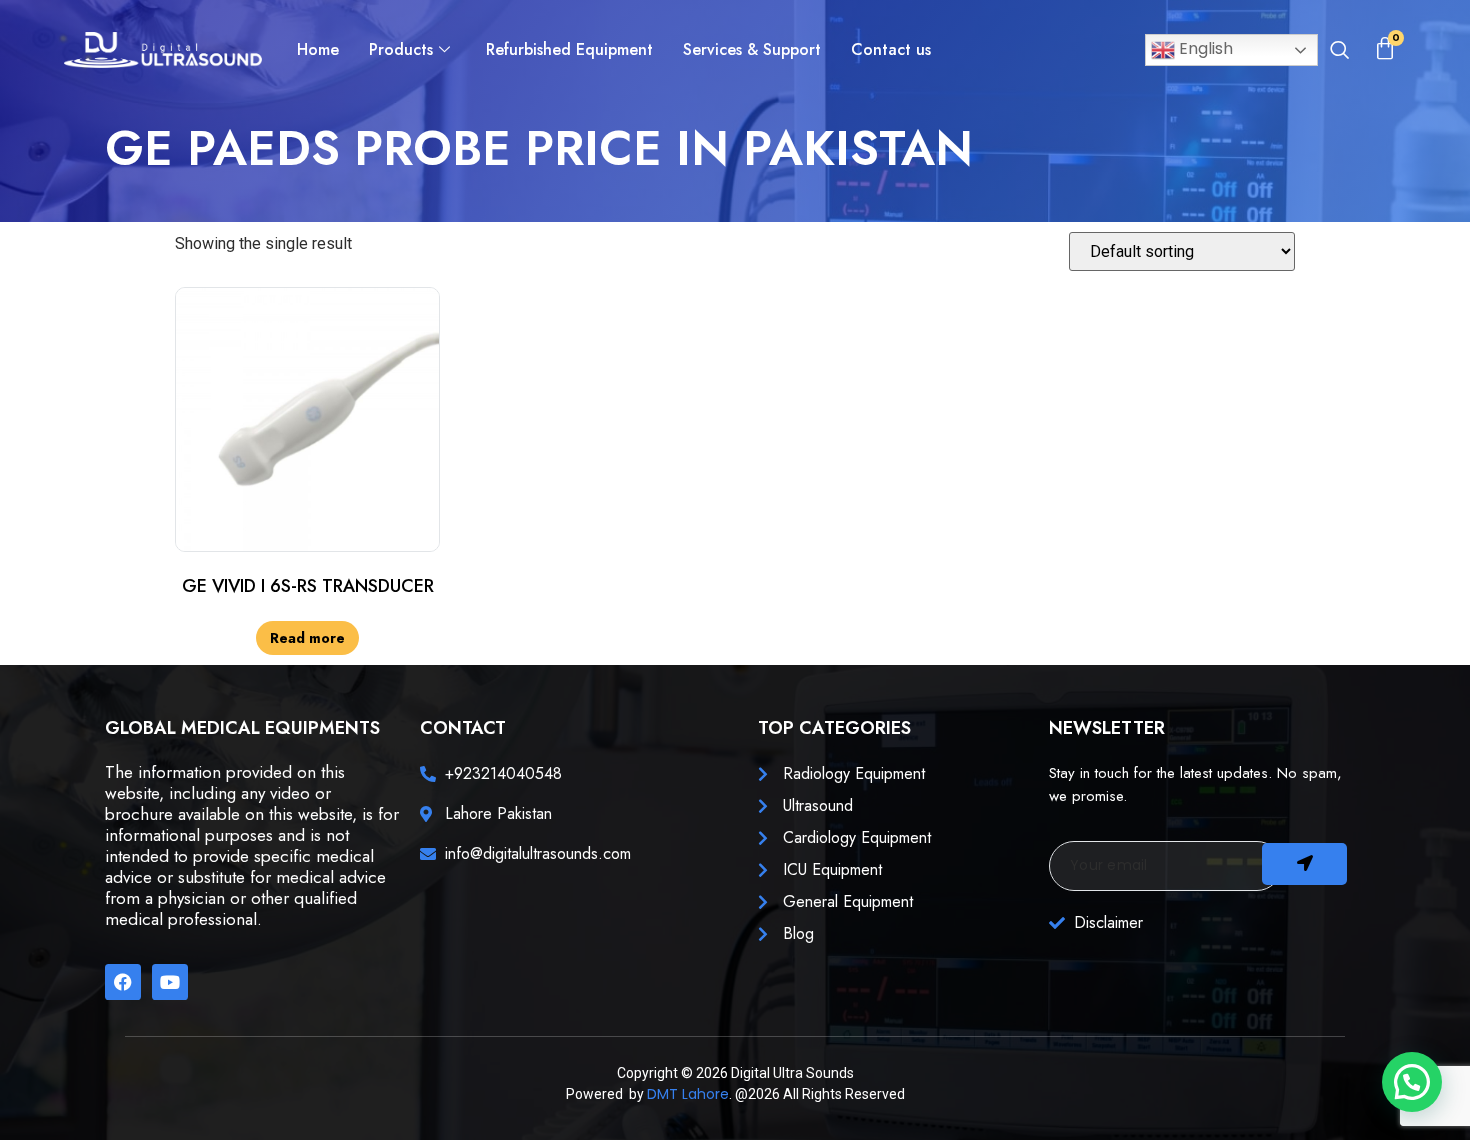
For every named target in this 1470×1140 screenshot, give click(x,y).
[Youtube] (170, 982)
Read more (307, 638)
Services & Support (752, 49)
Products (401, 49)
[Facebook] (123, 982)
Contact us (891, 49)
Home (318, 49)
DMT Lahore (688, 1094)
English (1204, 48)
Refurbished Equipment (569, 49)
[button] (1340, 52)
